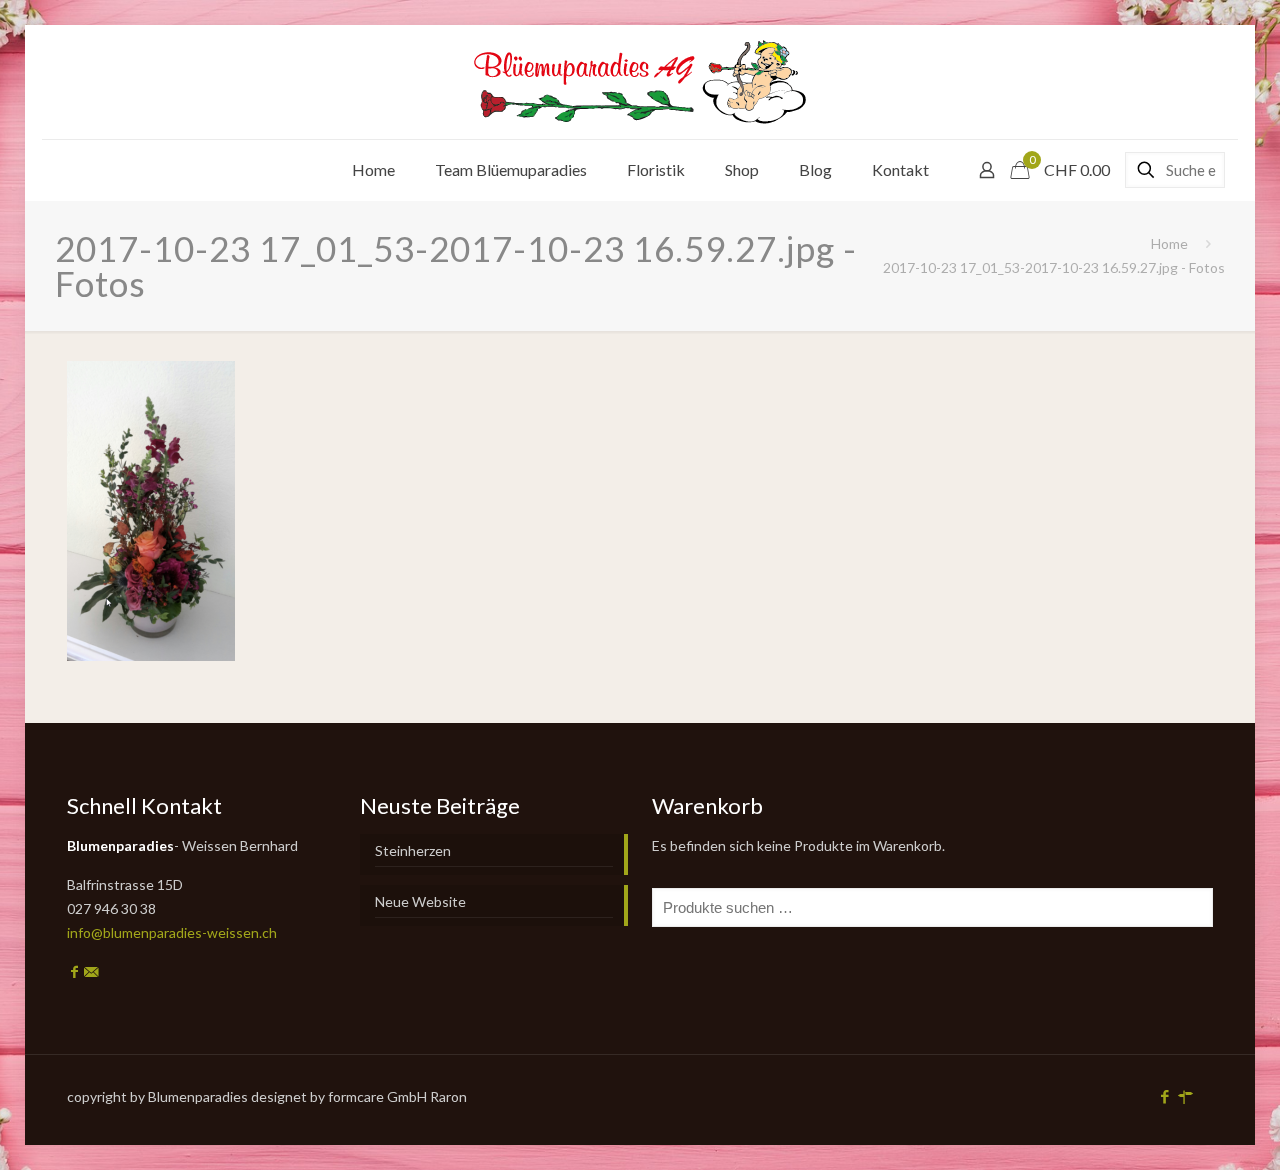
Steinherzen (413, 850)
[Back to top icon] (1184, 1129)
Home (1169, 243)
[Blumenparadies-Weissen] (640, 82)
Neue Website (420, 901)
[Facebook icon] (1164, 1096)
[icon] (1185, 1096)
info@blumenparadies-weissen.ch (172, 932)
